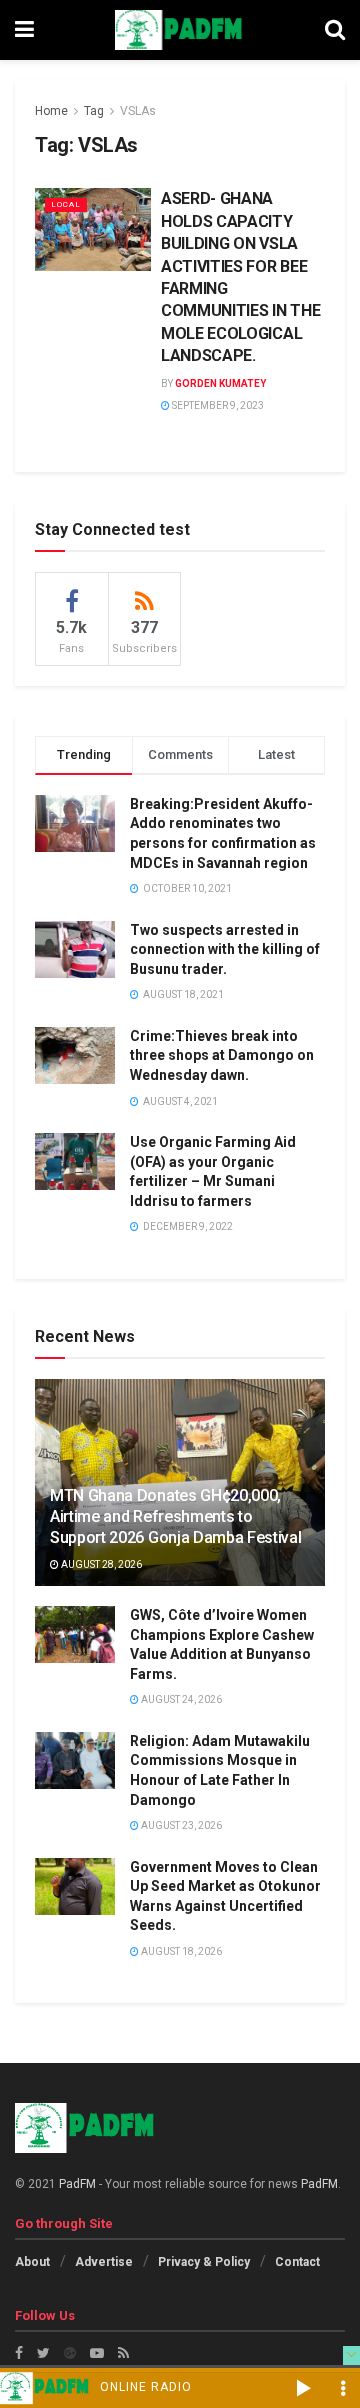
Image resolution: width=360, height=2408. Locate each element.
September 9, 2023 (217, 405)
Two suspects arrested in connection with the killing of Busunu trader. (225, 949)
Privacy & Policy (204, 2262)
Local (66, 204)
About (32, 2262)
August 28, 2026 (100, 1564)
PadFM (77, 2184)
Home (51, 111)
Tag (94, 111)
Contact (297, 2262)
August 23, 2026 (180, 1825)
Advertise (104, 2262)
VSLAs (138, 111)
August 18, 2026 (180, 1951)
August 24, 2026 (180, 1699)
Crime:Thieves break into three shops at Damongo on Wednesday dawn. (222, 1055)
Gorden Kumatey (220, 383)
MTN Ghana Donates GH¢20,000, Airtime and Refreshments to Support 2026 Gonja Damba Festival (175, 1516)
